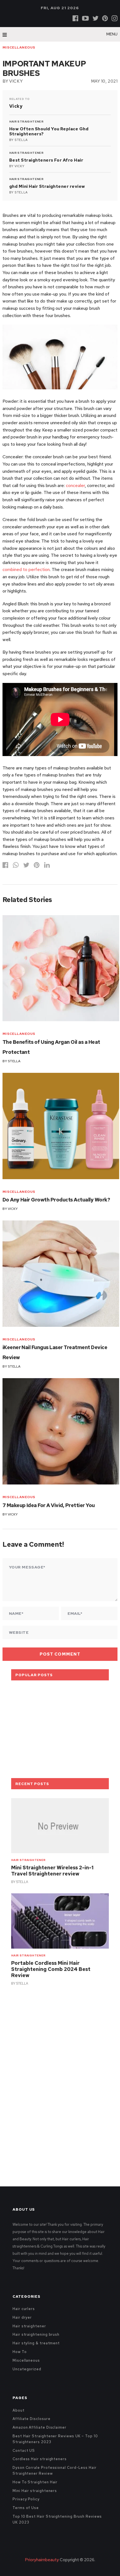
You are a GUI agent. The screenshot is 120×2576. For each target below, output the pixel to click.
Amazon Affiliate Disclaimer (39, 2427)
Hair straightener (26, 122)
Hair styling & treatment (36, 2343)
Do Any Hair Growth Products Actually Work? (56, 1200)
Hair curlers (24, 2309)
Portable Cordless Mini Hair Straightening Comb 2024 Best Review (51, 1969)
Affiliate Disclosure (31, 2419)
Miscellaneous (19, 47)
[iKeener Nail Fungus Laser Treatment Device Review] (61, 1274)
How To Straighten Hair (35, 2482)
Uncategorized (27, 2369)
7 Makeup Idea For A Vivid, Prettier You (49, 1505)
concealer (75, 485)
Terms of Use (26, 2508)
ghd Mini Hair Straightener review (47, 186)
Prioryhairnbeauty (42, 2560)
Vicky (16, 81)
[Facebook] (75, 18)
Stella (21, 140)
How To (20, 2352)
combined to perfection (26, 569)
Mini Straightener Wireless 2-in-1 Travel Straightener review (52, 1871)
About (19, 2410)
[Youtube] (85, 18)
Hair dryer (22, 2317)
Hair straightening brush (36, 2334)
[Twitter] (95, 18)
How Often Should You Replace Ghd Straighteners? (49, 131)
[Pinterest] (105, 18)
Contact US (24, 2451)
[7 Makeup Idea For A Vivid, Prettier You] (61, 1431)
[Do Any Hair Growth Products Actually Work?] (61, 1126)
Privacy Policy (26, 2499)
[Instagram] (115, 18)
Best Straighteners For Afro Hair (46, 160)
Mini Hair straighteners (35, 2491)
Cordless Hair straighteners (40, 2459)
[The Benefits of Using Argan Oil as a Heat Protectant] (61, 968)
